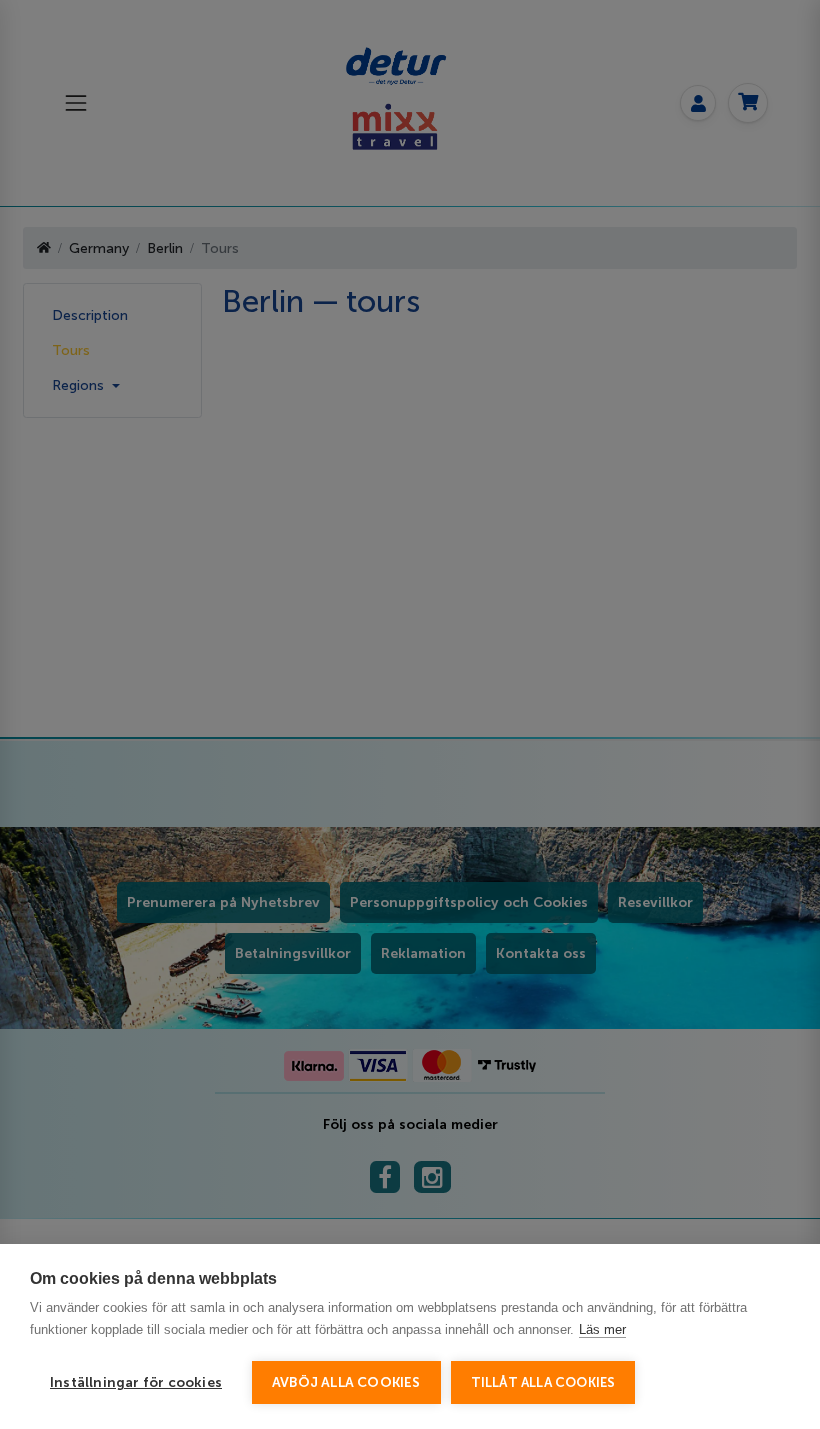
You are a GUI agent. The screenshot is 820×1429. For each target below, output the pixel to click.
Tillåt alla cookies (543, 1382)
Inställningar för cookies (136, 1382)
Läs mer (602, 1329)
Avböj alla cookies (346, 1382)
